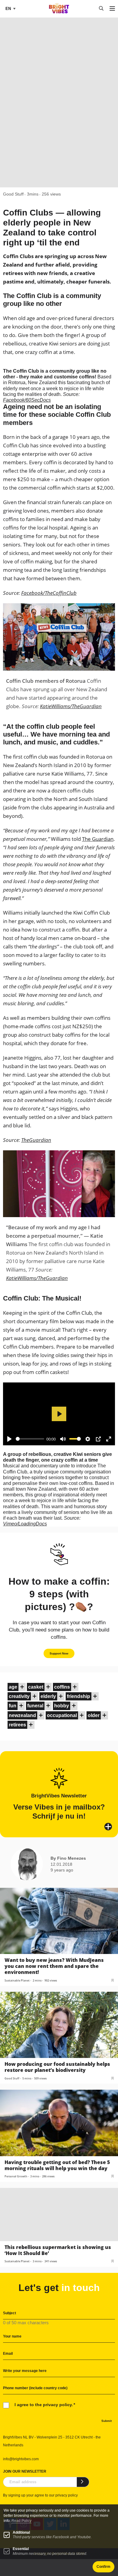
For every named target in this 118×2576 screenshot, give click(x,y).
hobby (62, 1706)
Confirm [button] (103, 2567)
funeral (35, 1706)
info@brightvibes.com (21, 2459)
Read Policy (21, 2521)
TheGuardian (36, 1140)
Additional (21, 2532)
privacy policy (67, 2495)
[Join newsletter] (83, 2482)
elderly (48, 1696)
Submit (107, 2421)
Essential (21, 2549)
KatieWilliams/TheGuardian (71, 706)
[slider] (30, 1439)
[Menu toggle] (112, 9)
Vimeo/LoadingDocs (25, 1524)
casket (36, 1687)
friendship (79, 1696)
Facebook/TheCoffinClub (49, 593)
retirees (17, 1725)
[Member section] (22, 1687)
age (13, 1687)
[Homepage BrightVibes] (59, 12)
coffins (62, 1687)
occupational (62, 1715)
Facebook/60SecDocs (27, 400)
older (94, 1715)
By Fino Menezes (68, 1858)
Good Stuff (13, 194)
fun (13, 1706)
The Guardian (98, 839)
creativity (19, 1696)
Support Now (59, 1653)
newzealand (22, 1715)
